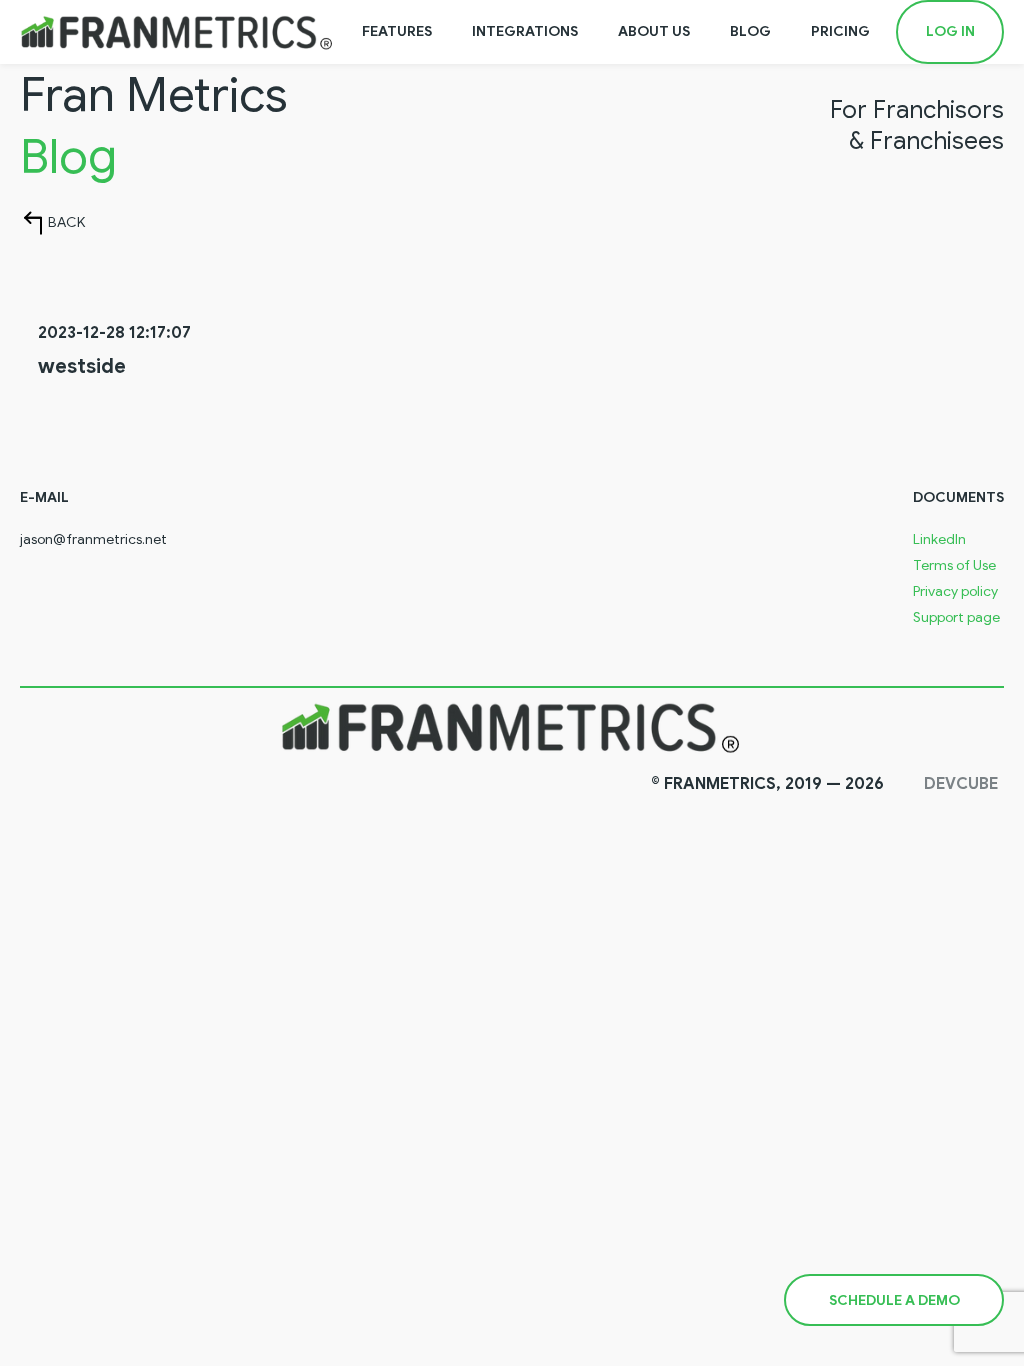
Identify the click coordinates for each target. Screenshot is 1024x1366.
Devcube (961, 784)
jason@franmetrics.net (93, 540)
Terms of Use (954, 566)
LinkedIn (939, 540)
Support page (956, 618)
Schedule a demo (894, 1300)
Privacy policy (955, 592)
